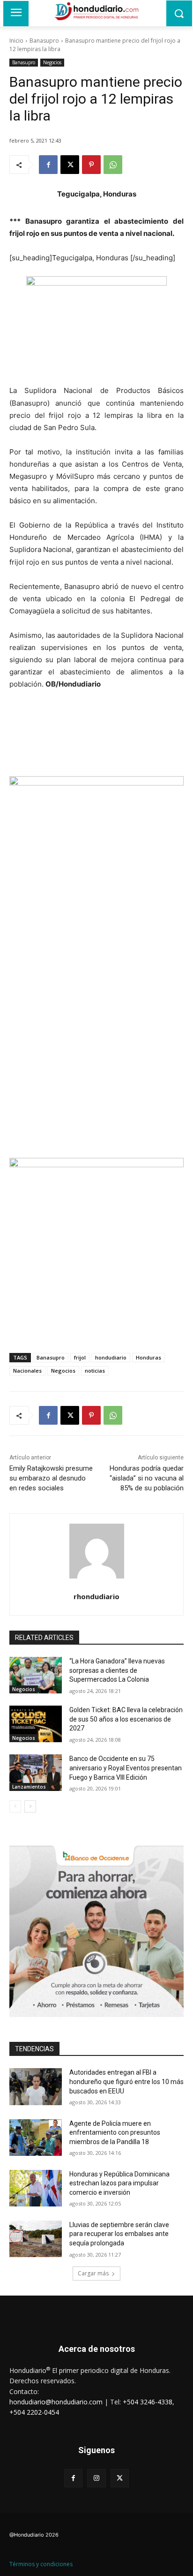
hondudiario (111, 1357)
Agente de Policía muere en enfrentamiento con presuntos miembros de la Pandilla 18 (115, 2133)
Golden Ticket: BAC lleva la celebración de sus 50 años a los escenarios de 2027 (126, 1719)
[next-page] (30, 1806)
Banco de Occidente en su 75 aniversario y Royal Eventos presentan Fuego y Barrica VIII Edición (126, 1768)
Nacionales (27, 1371)
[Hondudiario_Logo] (96, 11)
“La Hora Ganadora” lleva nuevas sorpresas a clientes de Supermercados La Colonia (117, 1670)
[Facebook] (48, 165)
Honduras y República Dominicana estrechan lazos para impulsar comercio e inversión (119, 2183)
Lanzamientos (29, 1787)
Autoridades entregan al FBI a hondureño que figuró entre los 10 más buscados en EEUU (126, 2081)
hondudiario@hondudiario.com (56, 2402)
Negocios (52, 62)
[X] (70, 165)
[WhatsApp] (113, 165)
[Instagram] (96, 2478)
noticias (95, 1371)
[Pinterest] (91, 165)
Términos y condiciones (41, 2564)
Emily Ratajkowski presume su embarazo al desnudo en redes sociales (51, 1478)
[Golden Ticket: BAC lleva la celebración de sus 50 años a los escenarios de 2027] (36, 1724)
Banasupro (44, 41)
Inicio (16, 41)
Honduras (148, 1357)
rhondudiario (96, 1596)
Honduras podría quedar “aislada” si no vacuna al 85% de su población (147, 1478)
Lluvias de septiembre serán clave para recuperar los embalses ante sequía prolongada (119, 2234)
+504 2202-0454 (34, 2412)
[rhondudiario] (97, 1551)
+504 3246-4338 (148, 2402)
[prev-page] (15, 1806)
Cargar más (93, 2273)
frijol (80, 1357)
